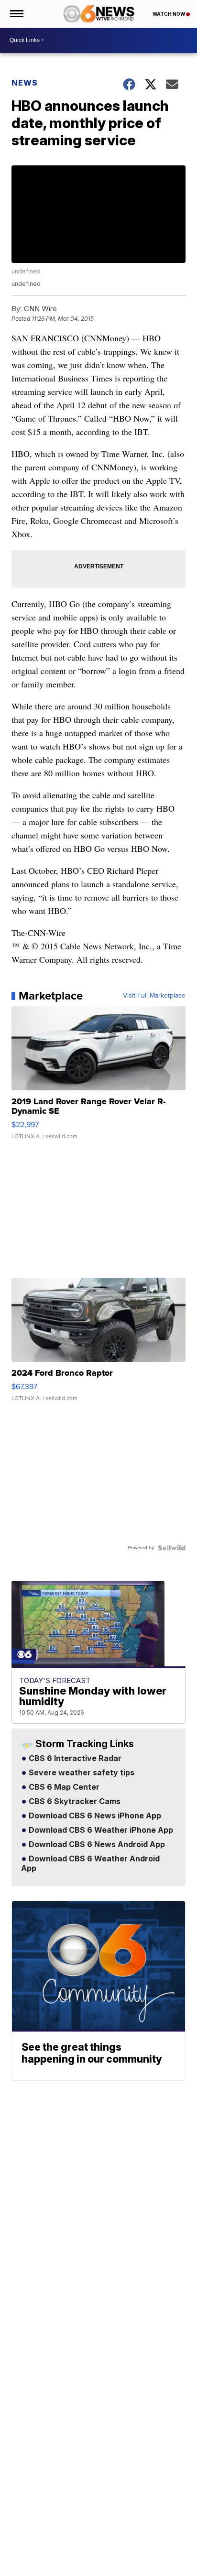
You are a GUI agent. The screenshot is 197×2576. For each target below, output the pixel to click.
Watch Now (169, 14)
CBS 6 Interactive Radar (74, 1759)
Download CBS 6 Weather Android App (90, 1864)
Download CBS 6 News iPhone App (94, 1816)
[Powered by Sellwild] (172, 1548)
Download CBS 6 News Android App (96, 1845)
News (25, 83)
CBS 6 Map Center (63, 1787)
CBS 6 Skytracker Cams (74, 1802)
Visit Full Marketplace (154, 996)
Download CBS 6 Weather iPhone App (100, 1830)
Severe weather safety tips (81, 1773)
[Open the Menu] (16, 14)
